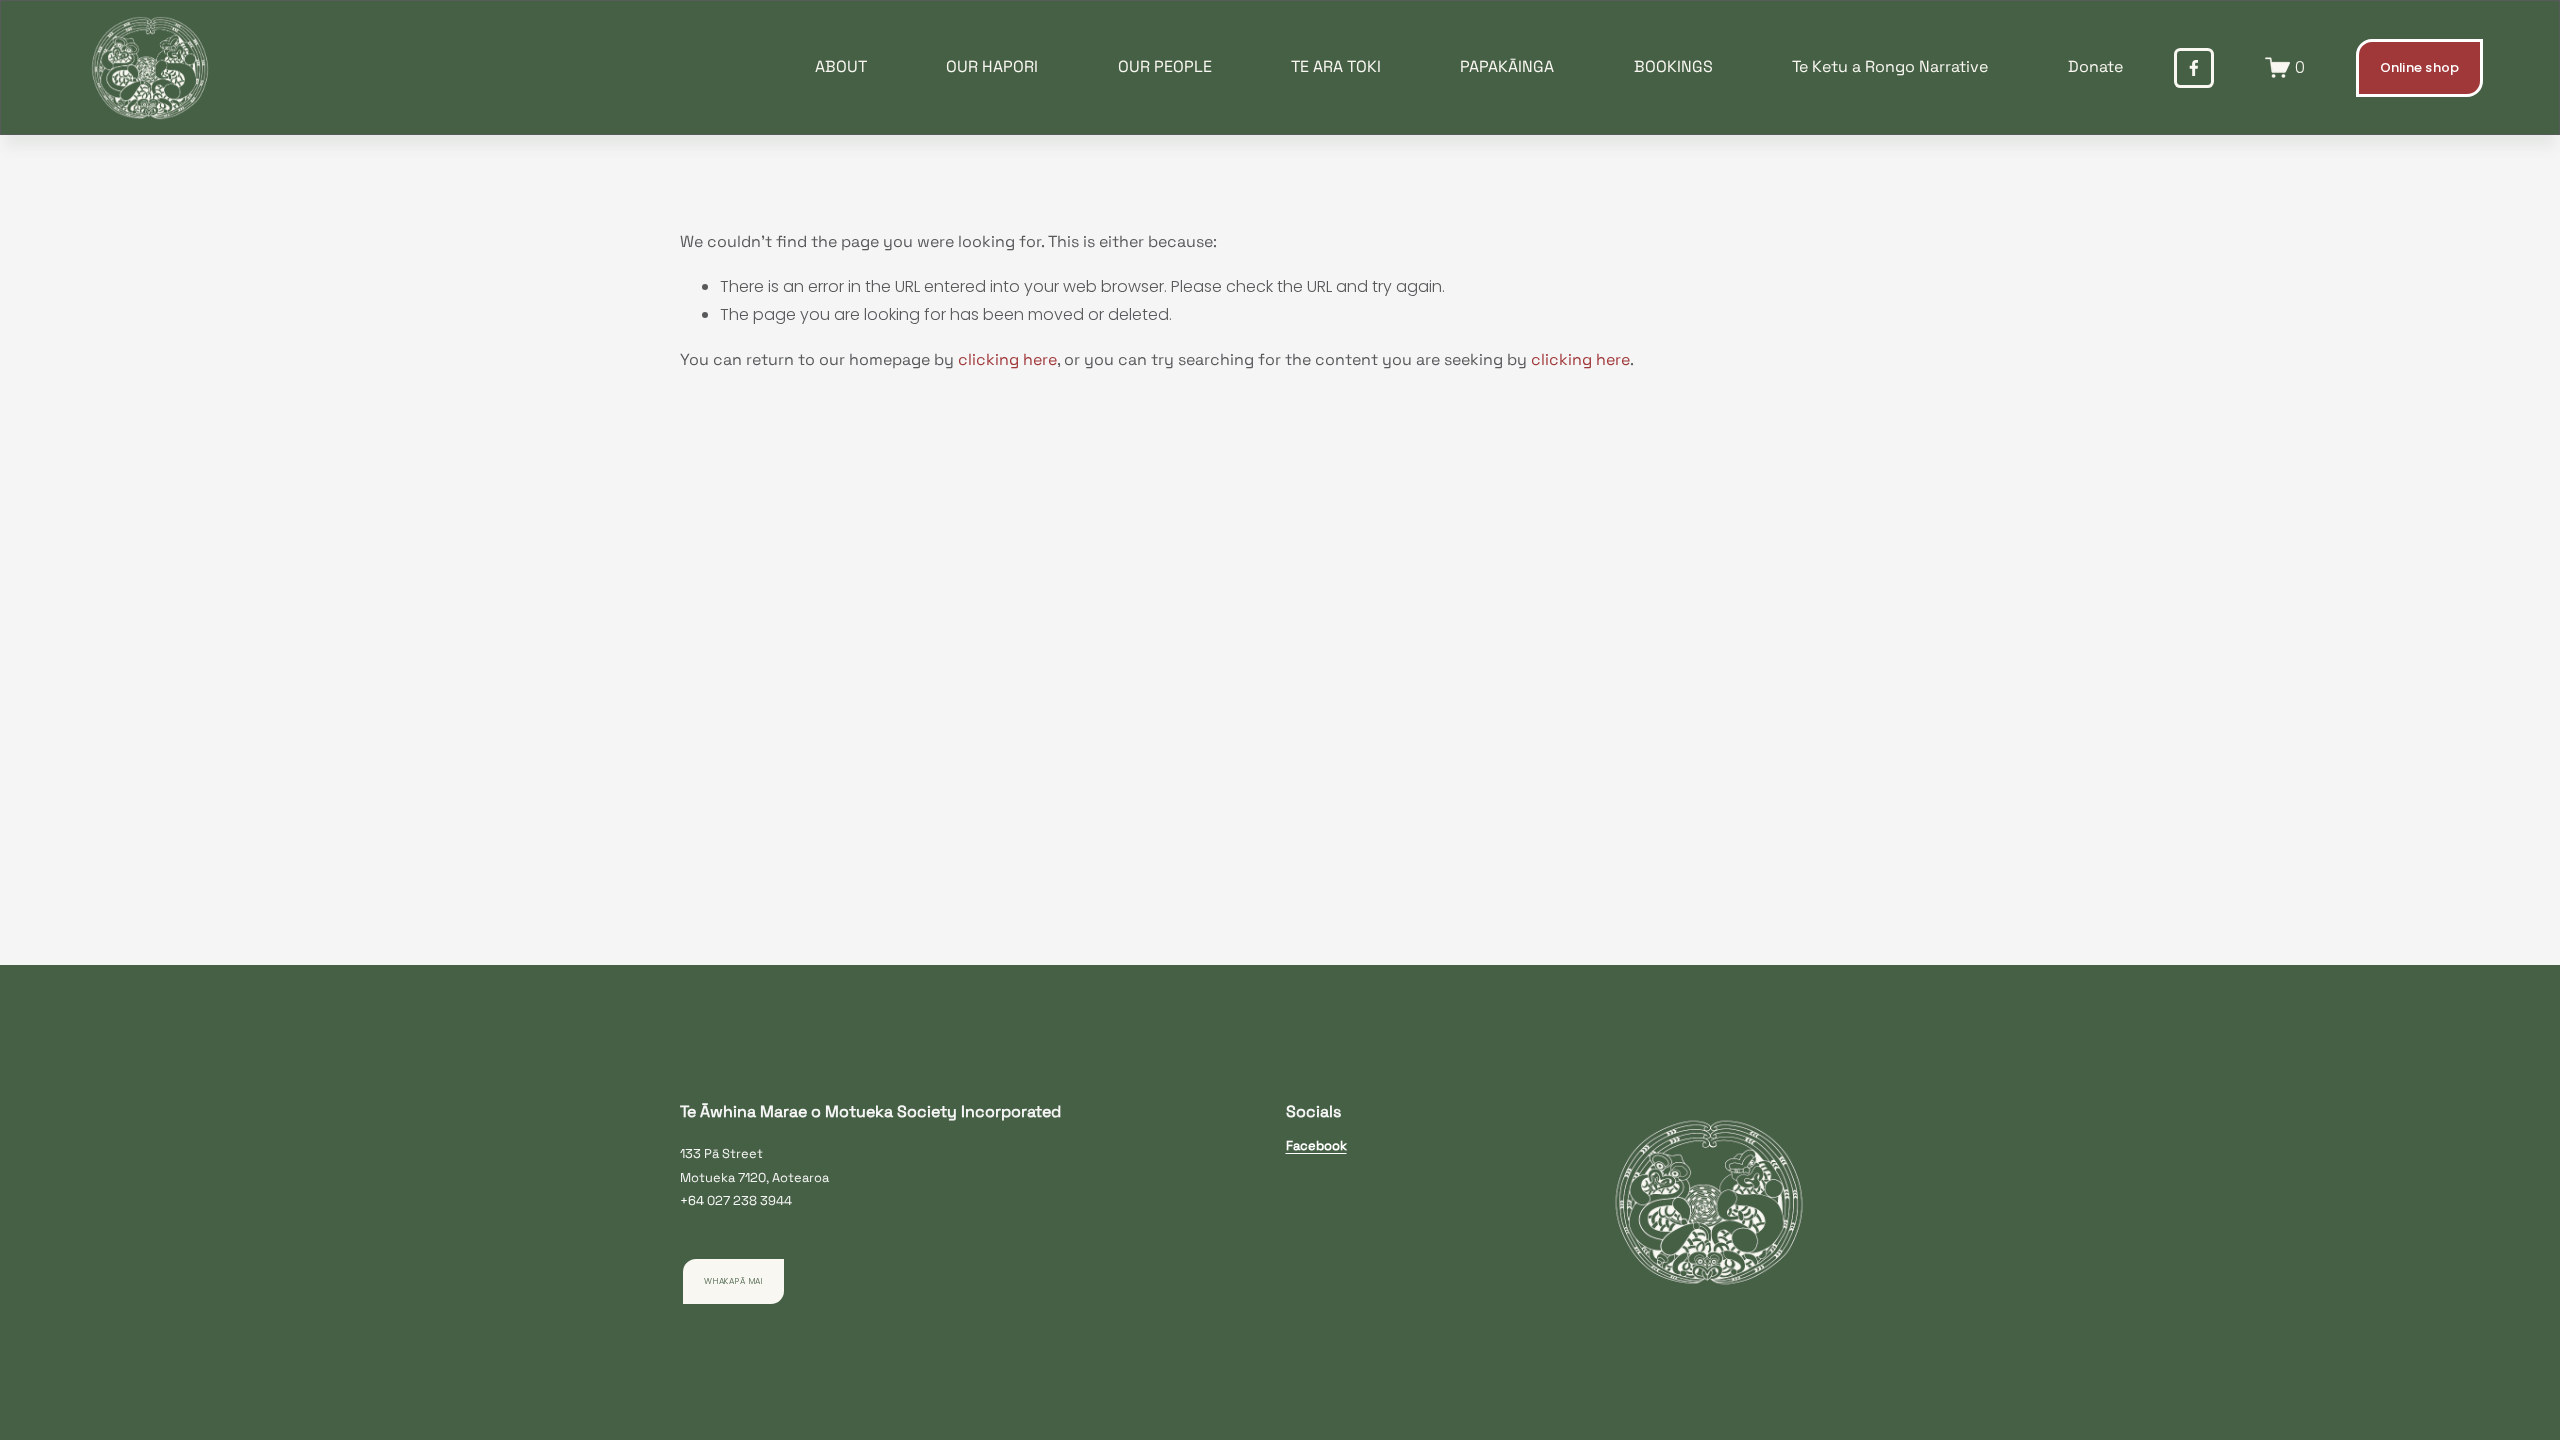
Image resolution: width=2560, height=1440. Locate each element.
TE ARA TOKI (1336, 66)
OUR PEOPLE (1165, 66)
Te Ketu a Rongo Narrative (1890, 66)
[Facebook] (2194, 68)
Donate (2095, 66)
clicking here (1007, 359)
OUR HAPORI (992, 66)
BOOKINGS (1673, 66)
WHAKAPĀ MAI (733, 1281)
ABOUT (841, 66)
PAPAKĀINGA (1507, 66)
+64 (692, 1200)
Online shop (2420, 67)
